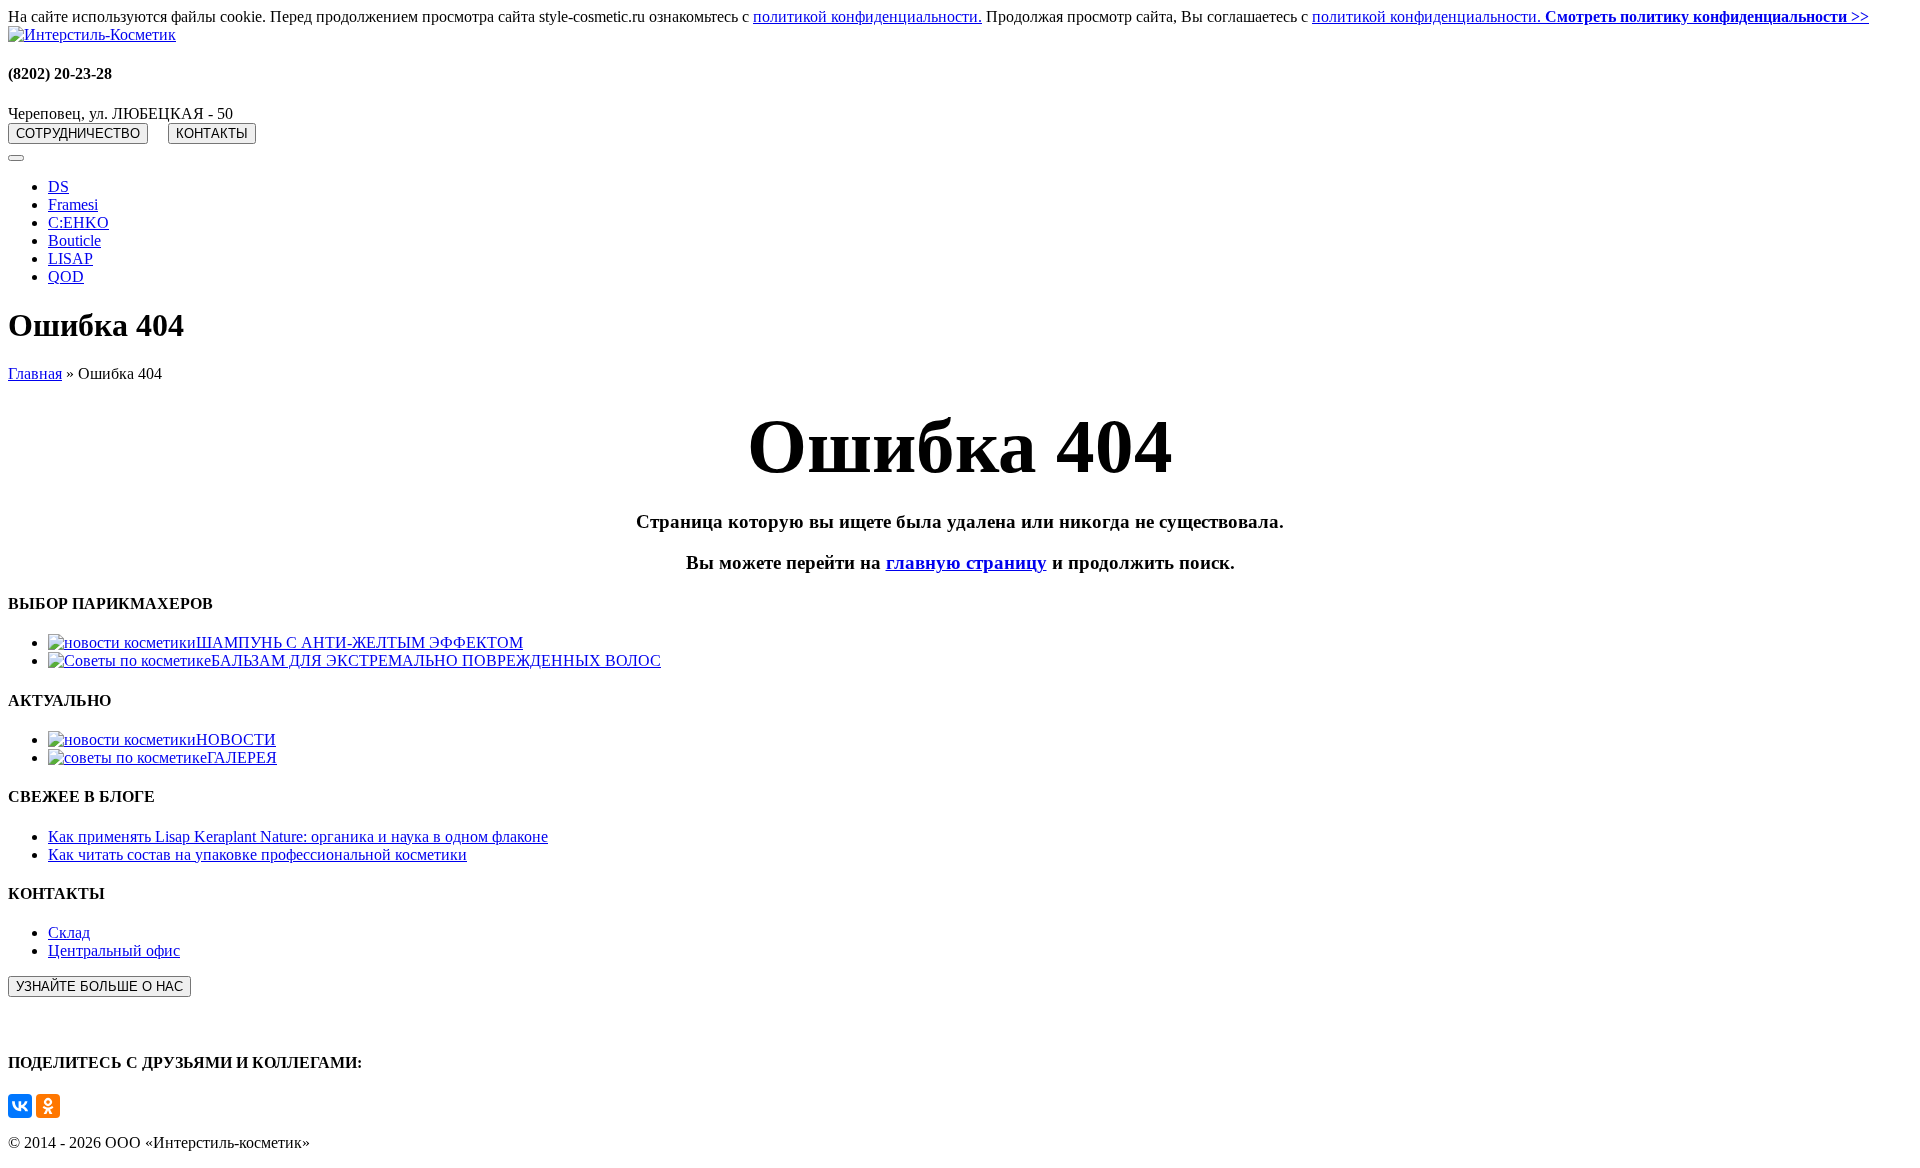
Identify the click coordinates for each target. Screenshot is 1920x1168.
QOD (66, 276)
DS (58, 186)
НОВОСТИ (236, 739)
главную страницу (966, 562)
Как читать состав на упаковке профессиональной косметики (257, 854)
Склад (69, 932)
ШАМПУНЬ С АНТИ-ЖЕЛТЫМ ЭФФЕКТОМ (359, 642)
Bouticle (74, 240)
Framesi (73, 204)
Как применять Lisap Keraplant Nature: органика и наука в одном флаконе (298, 836)
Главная (35, 373)
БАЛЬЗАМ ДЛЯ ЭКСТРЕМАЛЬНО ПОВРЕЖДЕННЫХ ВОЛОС (436, 660)
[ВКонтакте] (20, 1106)
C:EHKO (78, 222)
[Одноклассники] (48, 1106)
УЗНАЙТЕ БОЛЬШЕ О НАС (99, 986)
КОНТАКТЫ (212, 133)
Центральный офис (114, 950)
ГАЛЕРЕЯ (242, 757)
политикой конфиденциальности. (867, 16)
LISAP (70, 258)
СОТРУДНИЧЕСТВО (78, 133)
